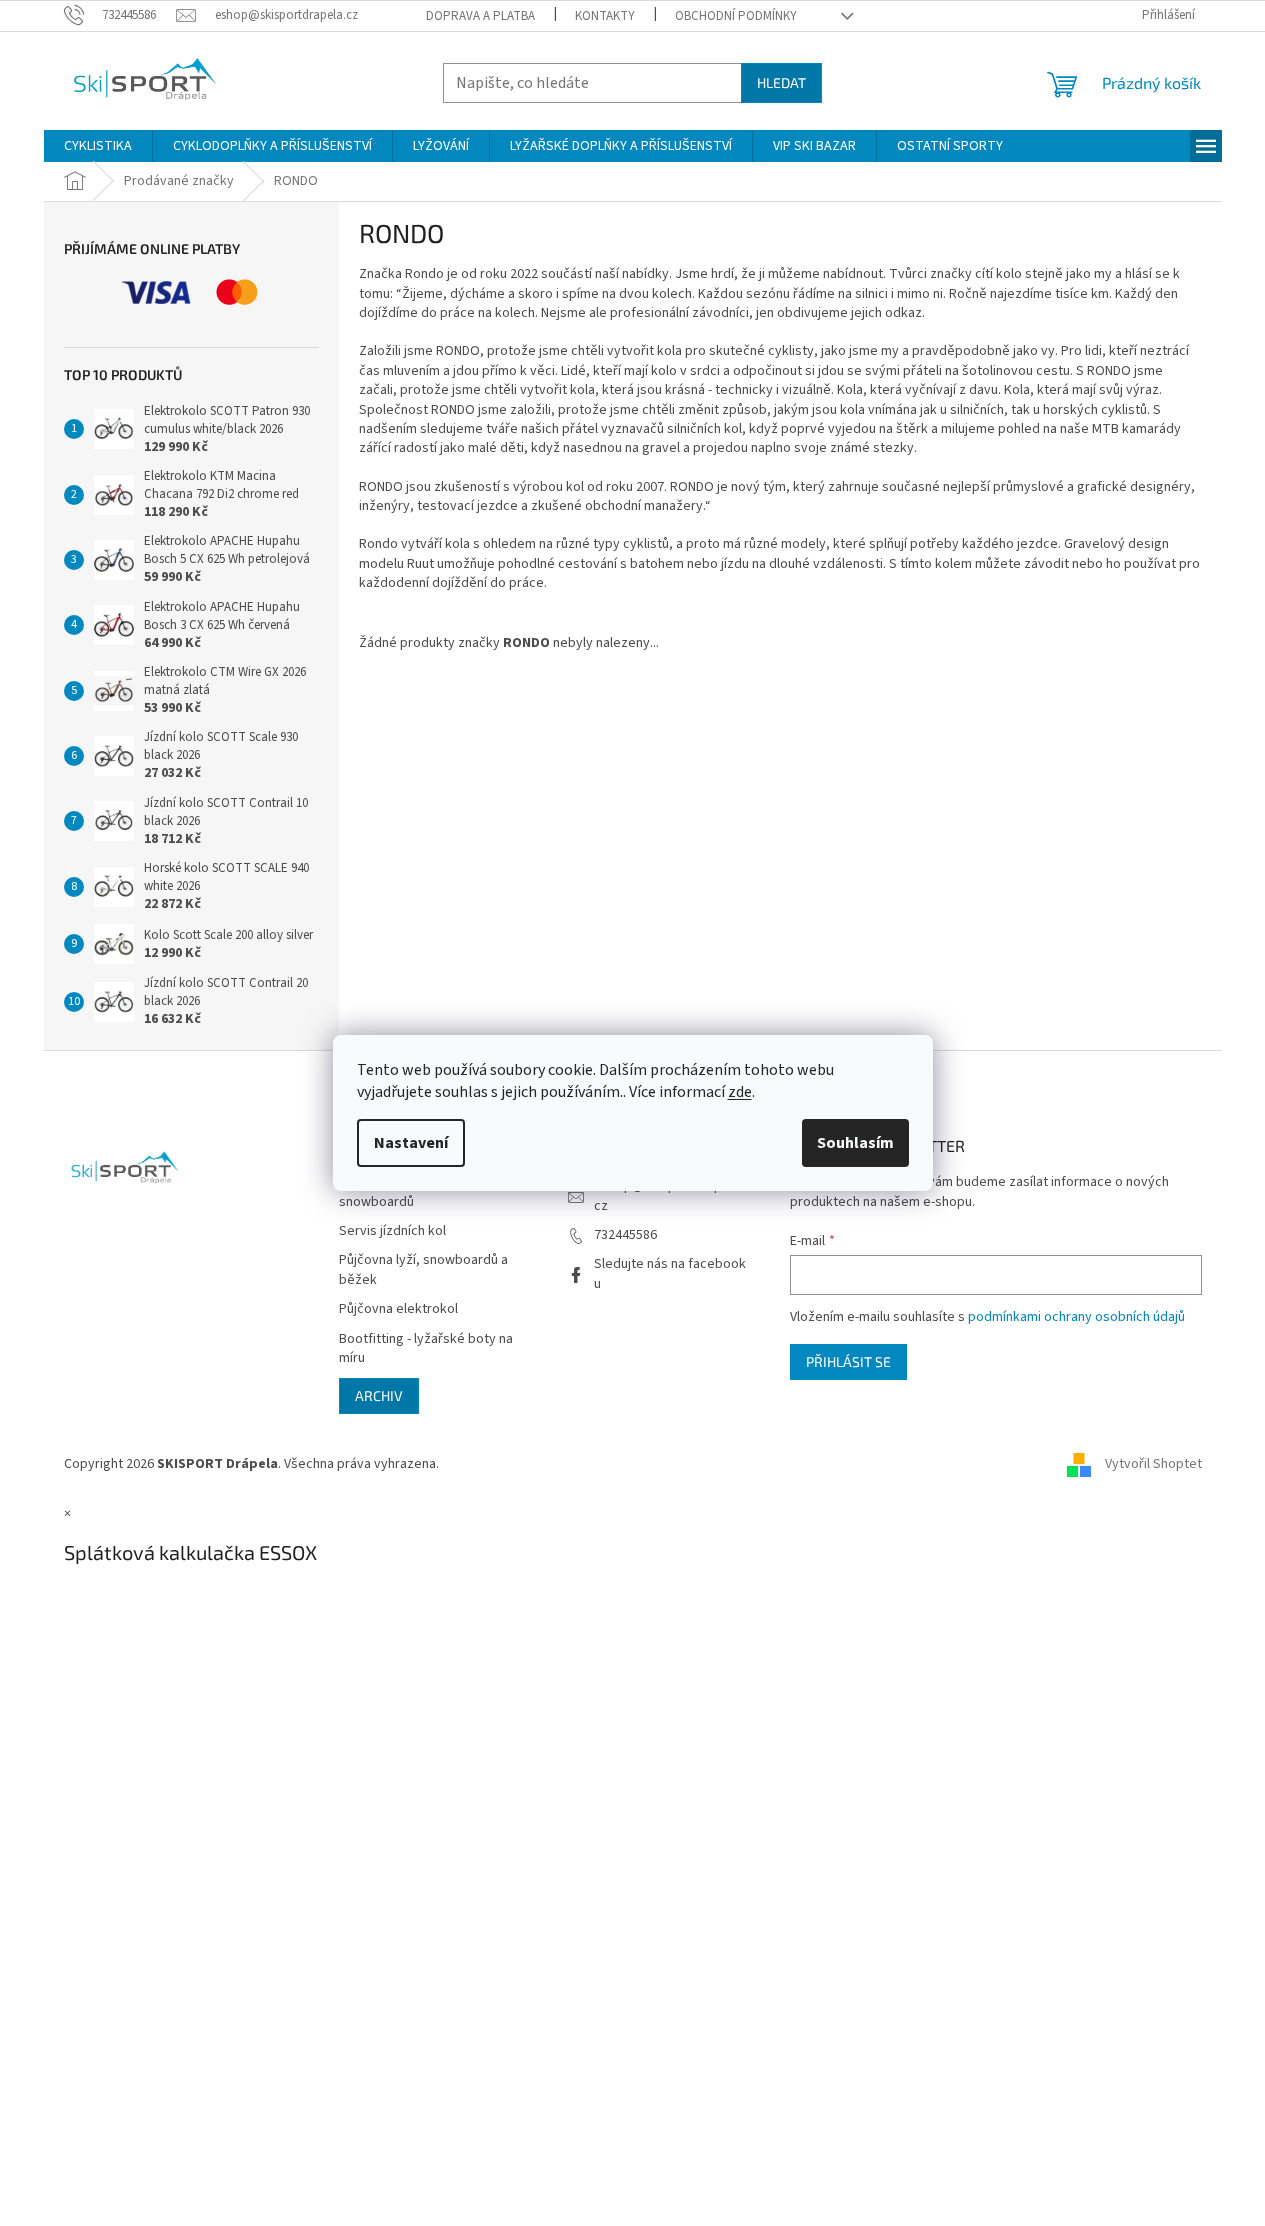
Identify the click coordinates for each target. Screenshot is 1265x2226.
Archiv (379, 1395)
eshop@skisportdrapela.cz (668, 1195)
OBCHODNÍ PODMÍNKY (736, 16)
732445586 (625, 1235)
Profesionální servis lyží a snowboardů (415, 1192)
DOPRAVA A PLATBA (480, 16)
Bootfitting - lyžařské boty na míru (426, 1349)
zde (740, 1092)
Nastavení (411, 1143)
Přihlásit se (848, 1361)
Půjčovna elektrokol (398, 1309)
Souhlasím (855, 1143)
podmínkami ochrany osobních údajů (1076, 1317)
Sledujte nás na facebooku (670, 1273)
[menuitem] (98, 146)
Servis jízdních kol (392, 1231)
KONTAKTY (605, 16)
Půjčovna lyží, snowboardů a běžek (423, 1270)
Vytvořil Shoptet (1153, 1464)
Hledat (781, 82)
